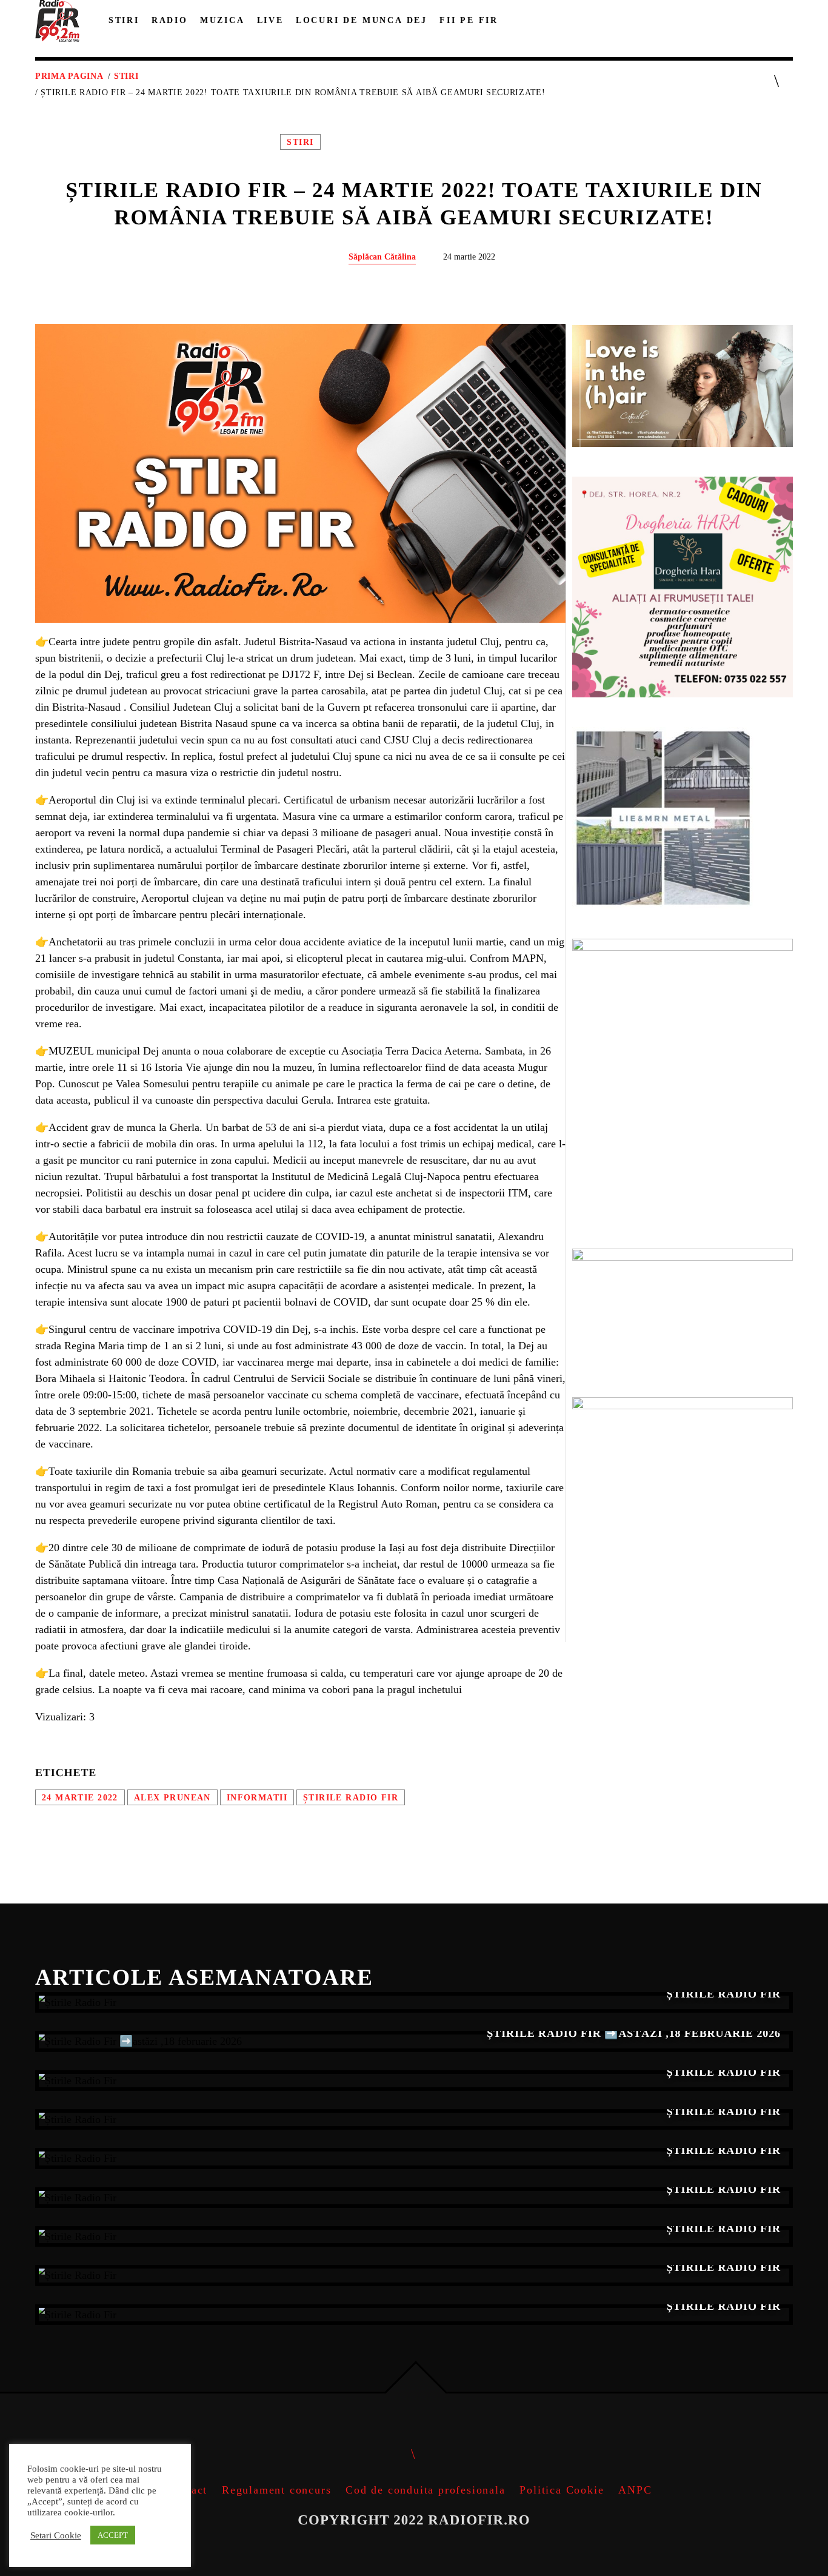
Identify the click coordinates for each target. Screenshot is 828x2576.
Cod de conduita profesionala (425, 2490)
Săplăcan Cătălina (382, 257)
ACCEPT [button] (113, 2535)
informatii (257, 1797)
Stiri (126, 76)
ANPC (635, 2490)
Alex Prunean (172, 1797)
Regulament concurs (276, 2490)
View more (414, 2002)
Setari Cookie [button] (56, 2535)
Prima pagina (69, 76)
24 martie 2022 (80, 1797)
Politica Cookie (562, 2490)
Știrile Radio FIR (351, 1797)
